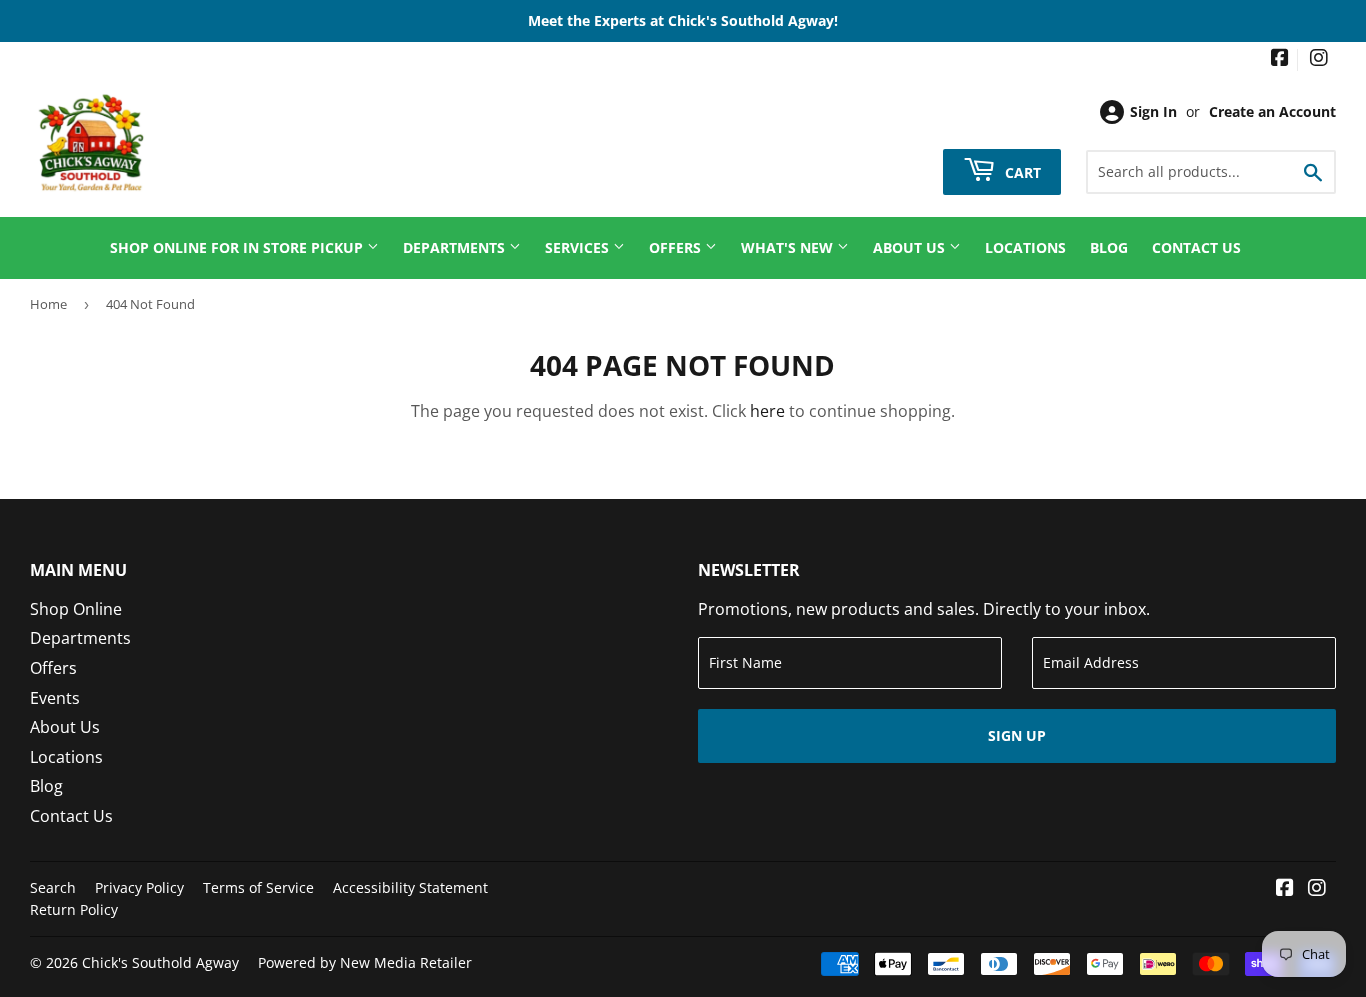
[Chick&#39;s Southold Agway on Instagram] (1319, 59)
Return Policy (74, 909)
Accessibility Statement (410, 887)
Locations (1025, 247)
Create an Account (1272, 111)
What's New (789, 247)
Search (53, 887)
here (767, 411)
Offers (677, 247)
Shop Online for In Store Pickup (238, 247)
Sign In (1153, 111)
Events (55, 698)
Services (579, 247)
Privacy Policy (139, 887)
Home (48, 304)
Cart (1021, 171)
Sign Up (1017, 735)
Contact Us (1196, 247)
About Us (911, 247)
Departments (456, 247)
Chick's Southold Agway (160, 962)
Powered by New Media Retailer (365, 962)
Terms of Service (258, 887)
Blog (1109, 247)
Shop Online (76, 609)
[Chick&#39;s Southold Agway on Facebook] (1280, 59)
